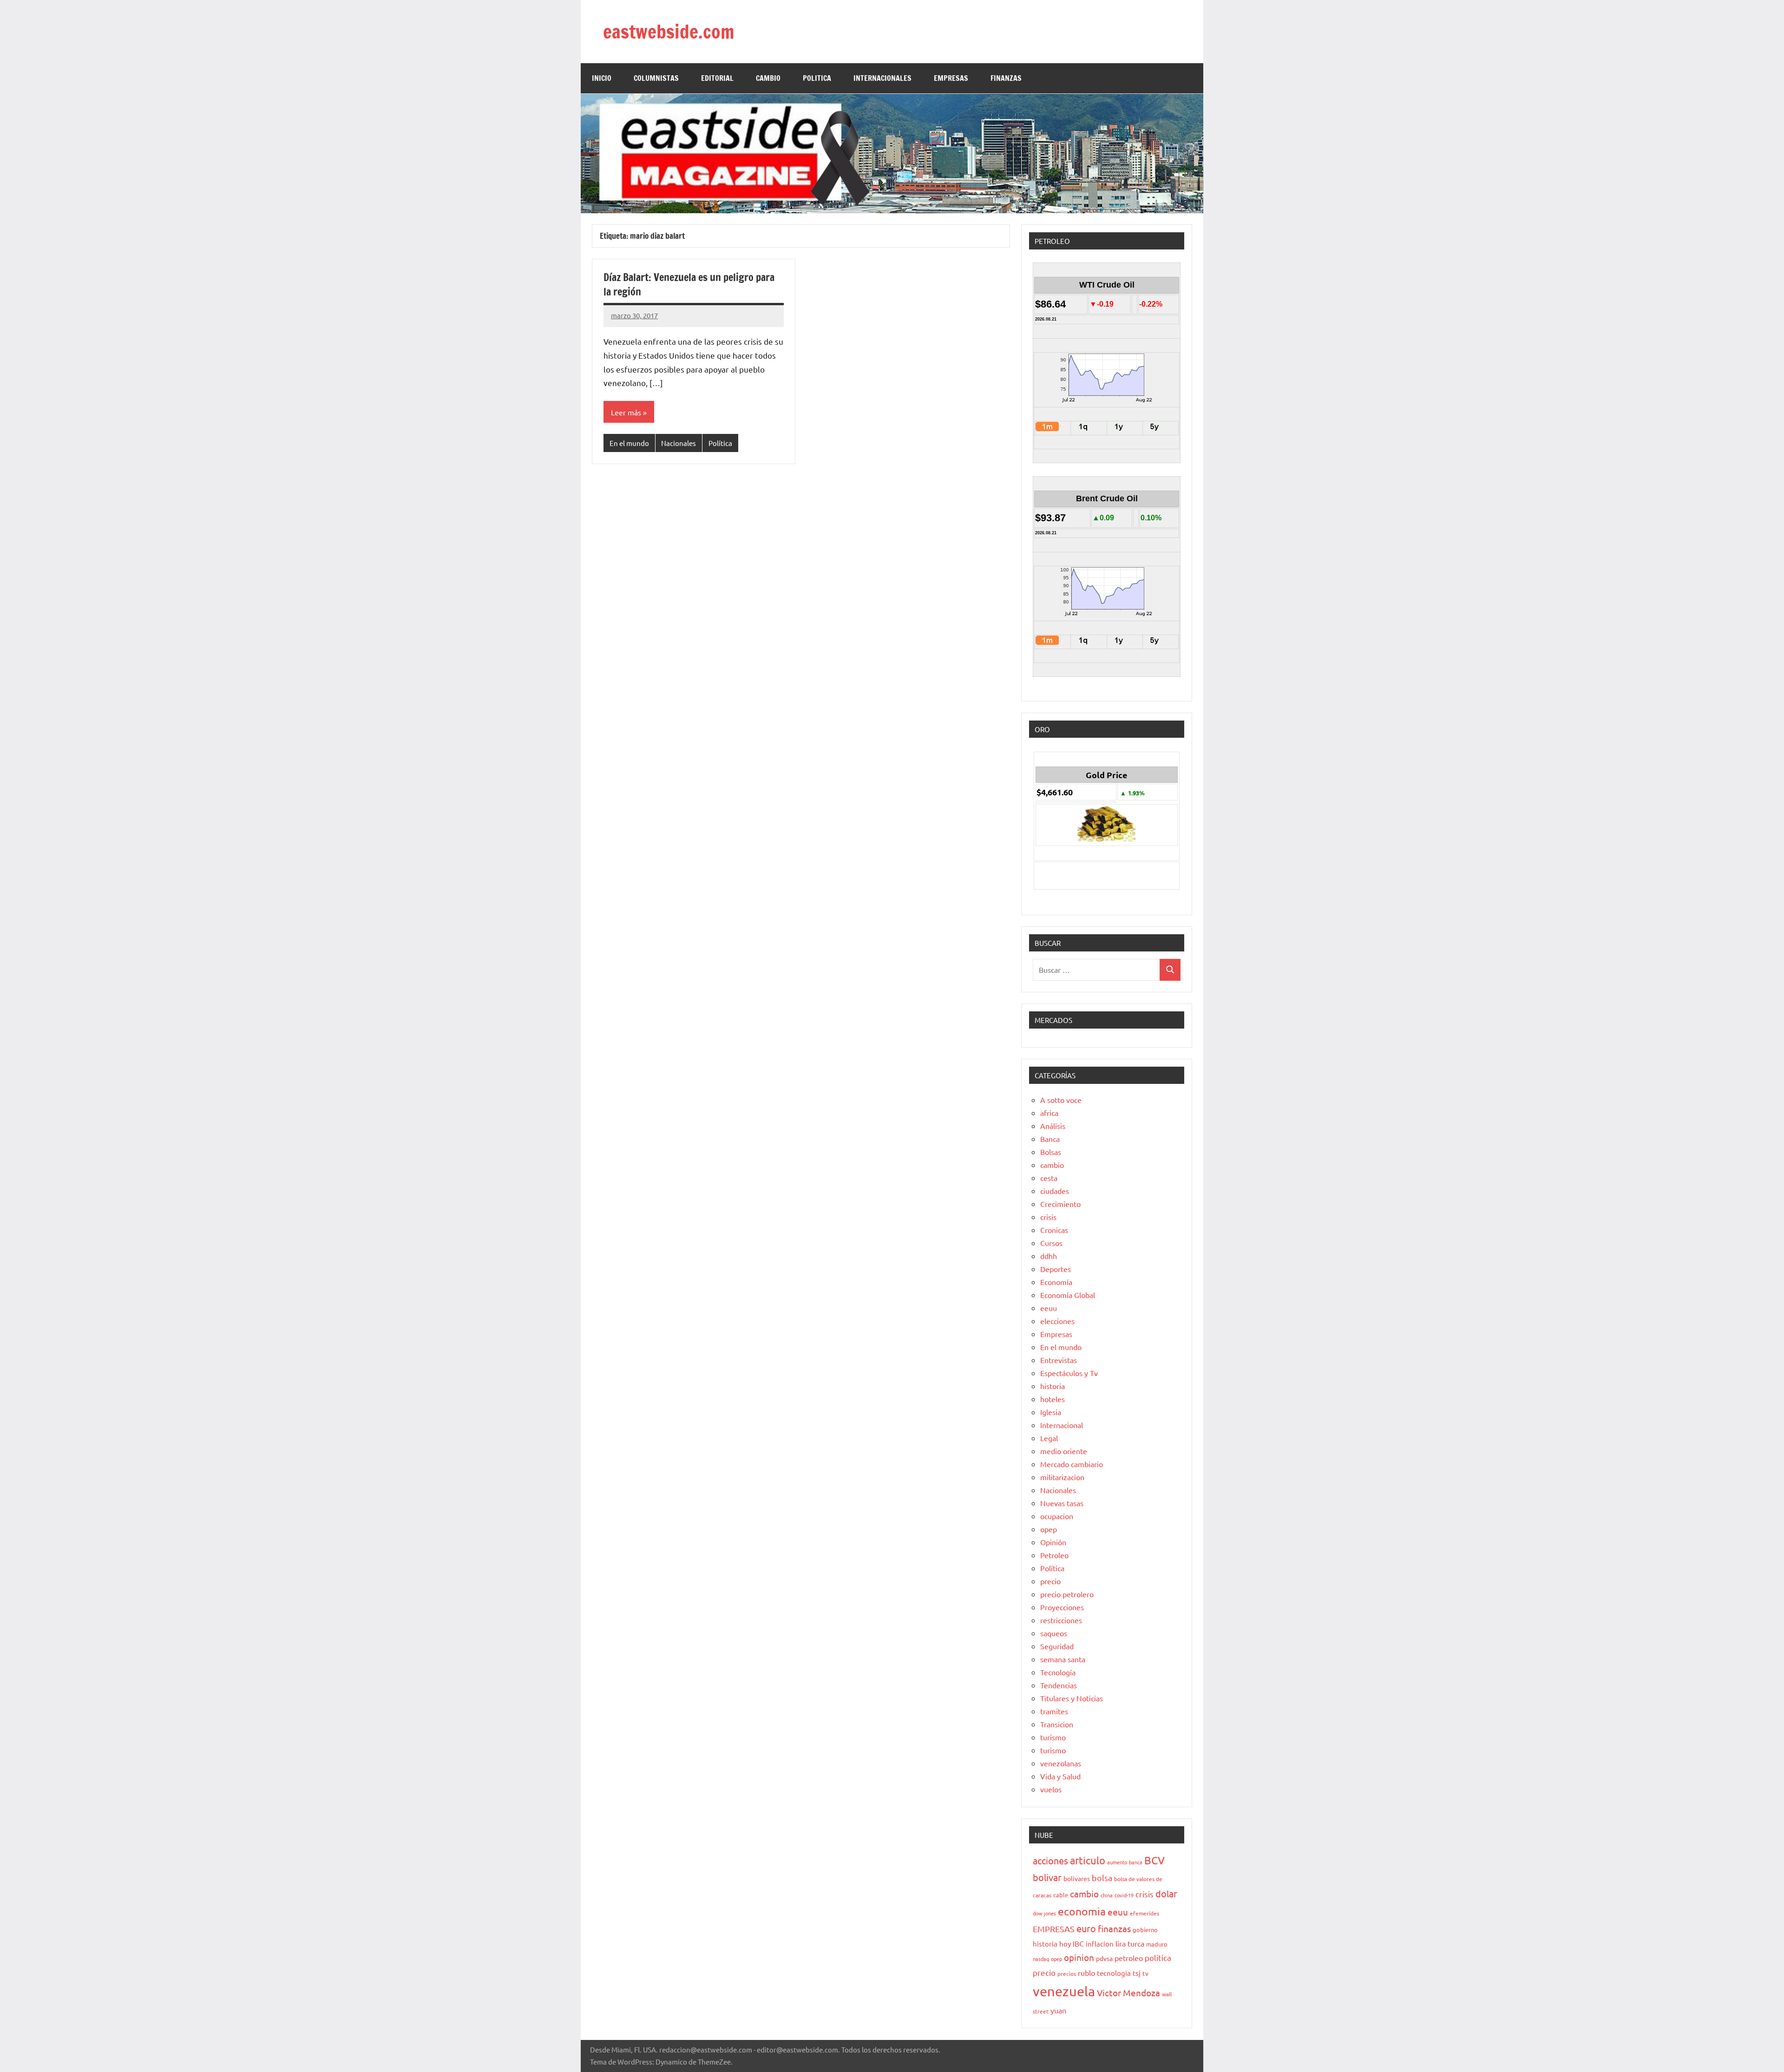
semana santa (1063, 1659)
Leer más (626, 412)
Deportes (1056, 1269)
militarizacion (1062, 1477)
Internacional (1062, 1425)
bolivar (1047, 1877)
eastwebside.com (669, 31)
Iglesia (1051, 1412)
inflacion (1100, 1944)
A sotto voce (1061, 1100)
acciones (1050, 1860)
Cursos (1051, 1243)
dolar (1166, 1893)
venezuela (1064, 1991)
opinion (1079, 1957)
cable (1061, 1895)
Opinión (1053, 1542)
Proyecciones (1062, 1607)
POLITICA (817, 78)
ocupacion (1057, 1516)
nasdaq (1041, 1959)
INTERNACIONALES (882, 78)
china (1107, 1895)
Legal (1049, 1438)
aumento (1117, 1862)
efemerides (1145, 1913)
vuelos (1051, 1789)
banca (1136, 1862)
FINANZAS (1006, 78)
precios (1067, 1974)
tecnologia (1114, 1973)
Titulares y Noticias (1072, 1698)
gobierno (1145, 1930)
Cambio (768, 78)
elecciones (1057, 1321)
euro (1086, 1928)
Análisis (1053, 1126)
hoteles (1053, 1399)
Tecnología (1058, 1672)
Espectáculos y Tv (1069, 1373)
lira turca (1130, 1943)
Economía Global (1068, 1295)
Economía (1056, 1282)
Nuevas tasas (1062, 1503)
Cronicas (1054, 1230)
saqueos (1054, 1633)
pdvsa (1104, 1958)
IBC (1078, 1943)
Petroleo (1054, 1555)
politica (1158, 1957)
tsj (1137, 1973)
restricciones (1061, 1620)
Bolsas (1051, 1152)
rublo (1086, 1973)
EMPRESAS (951, 78)
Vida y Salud (1060, 1776)
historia (1053, 1386)
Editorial (717, 78)
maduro (1157, 1944)
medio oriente (1064, 1451)
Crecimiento (1060, 1204)
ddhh (1049, 1256)
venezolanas (1061, 1763)
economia (1082, 1911)
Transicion (1057, 1724)
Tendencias (1059, 1685)
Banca (1050, 1139)
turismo (1053, 1737)
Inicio (602, 78)
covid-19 (1124, 1895)
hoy (1065, 1944)
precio (1050, 1581)
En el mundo (629, 443)
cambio (1052, 1165)
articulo (1088, 1860)
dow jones (1044, 1913)
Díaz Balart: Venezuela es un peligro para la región (689, 284)
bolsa (1102, 1878)
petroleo (1129, 1958)
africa (1049, 1113)
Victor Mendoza (1128, 1993)
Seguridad (1057, 1646)
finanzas (1114, 1928)
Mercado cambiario (1072, 1464)
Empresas (1056, 1334)
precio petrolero (1067, 1594)
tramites (1054, 1711)
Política (720, 443)
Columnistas (656, 78)
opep (1049, 1529)
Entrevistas (1059, 1360)
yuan (1058, 2010)
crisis (1048, 1217)
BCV (1154, 1860)
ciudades (1055, 1191)
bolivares (1077, 1878)
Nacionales (679, 443)
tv (1145, 1973)
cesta (1049, 1178)
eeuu (1049, 1308)
